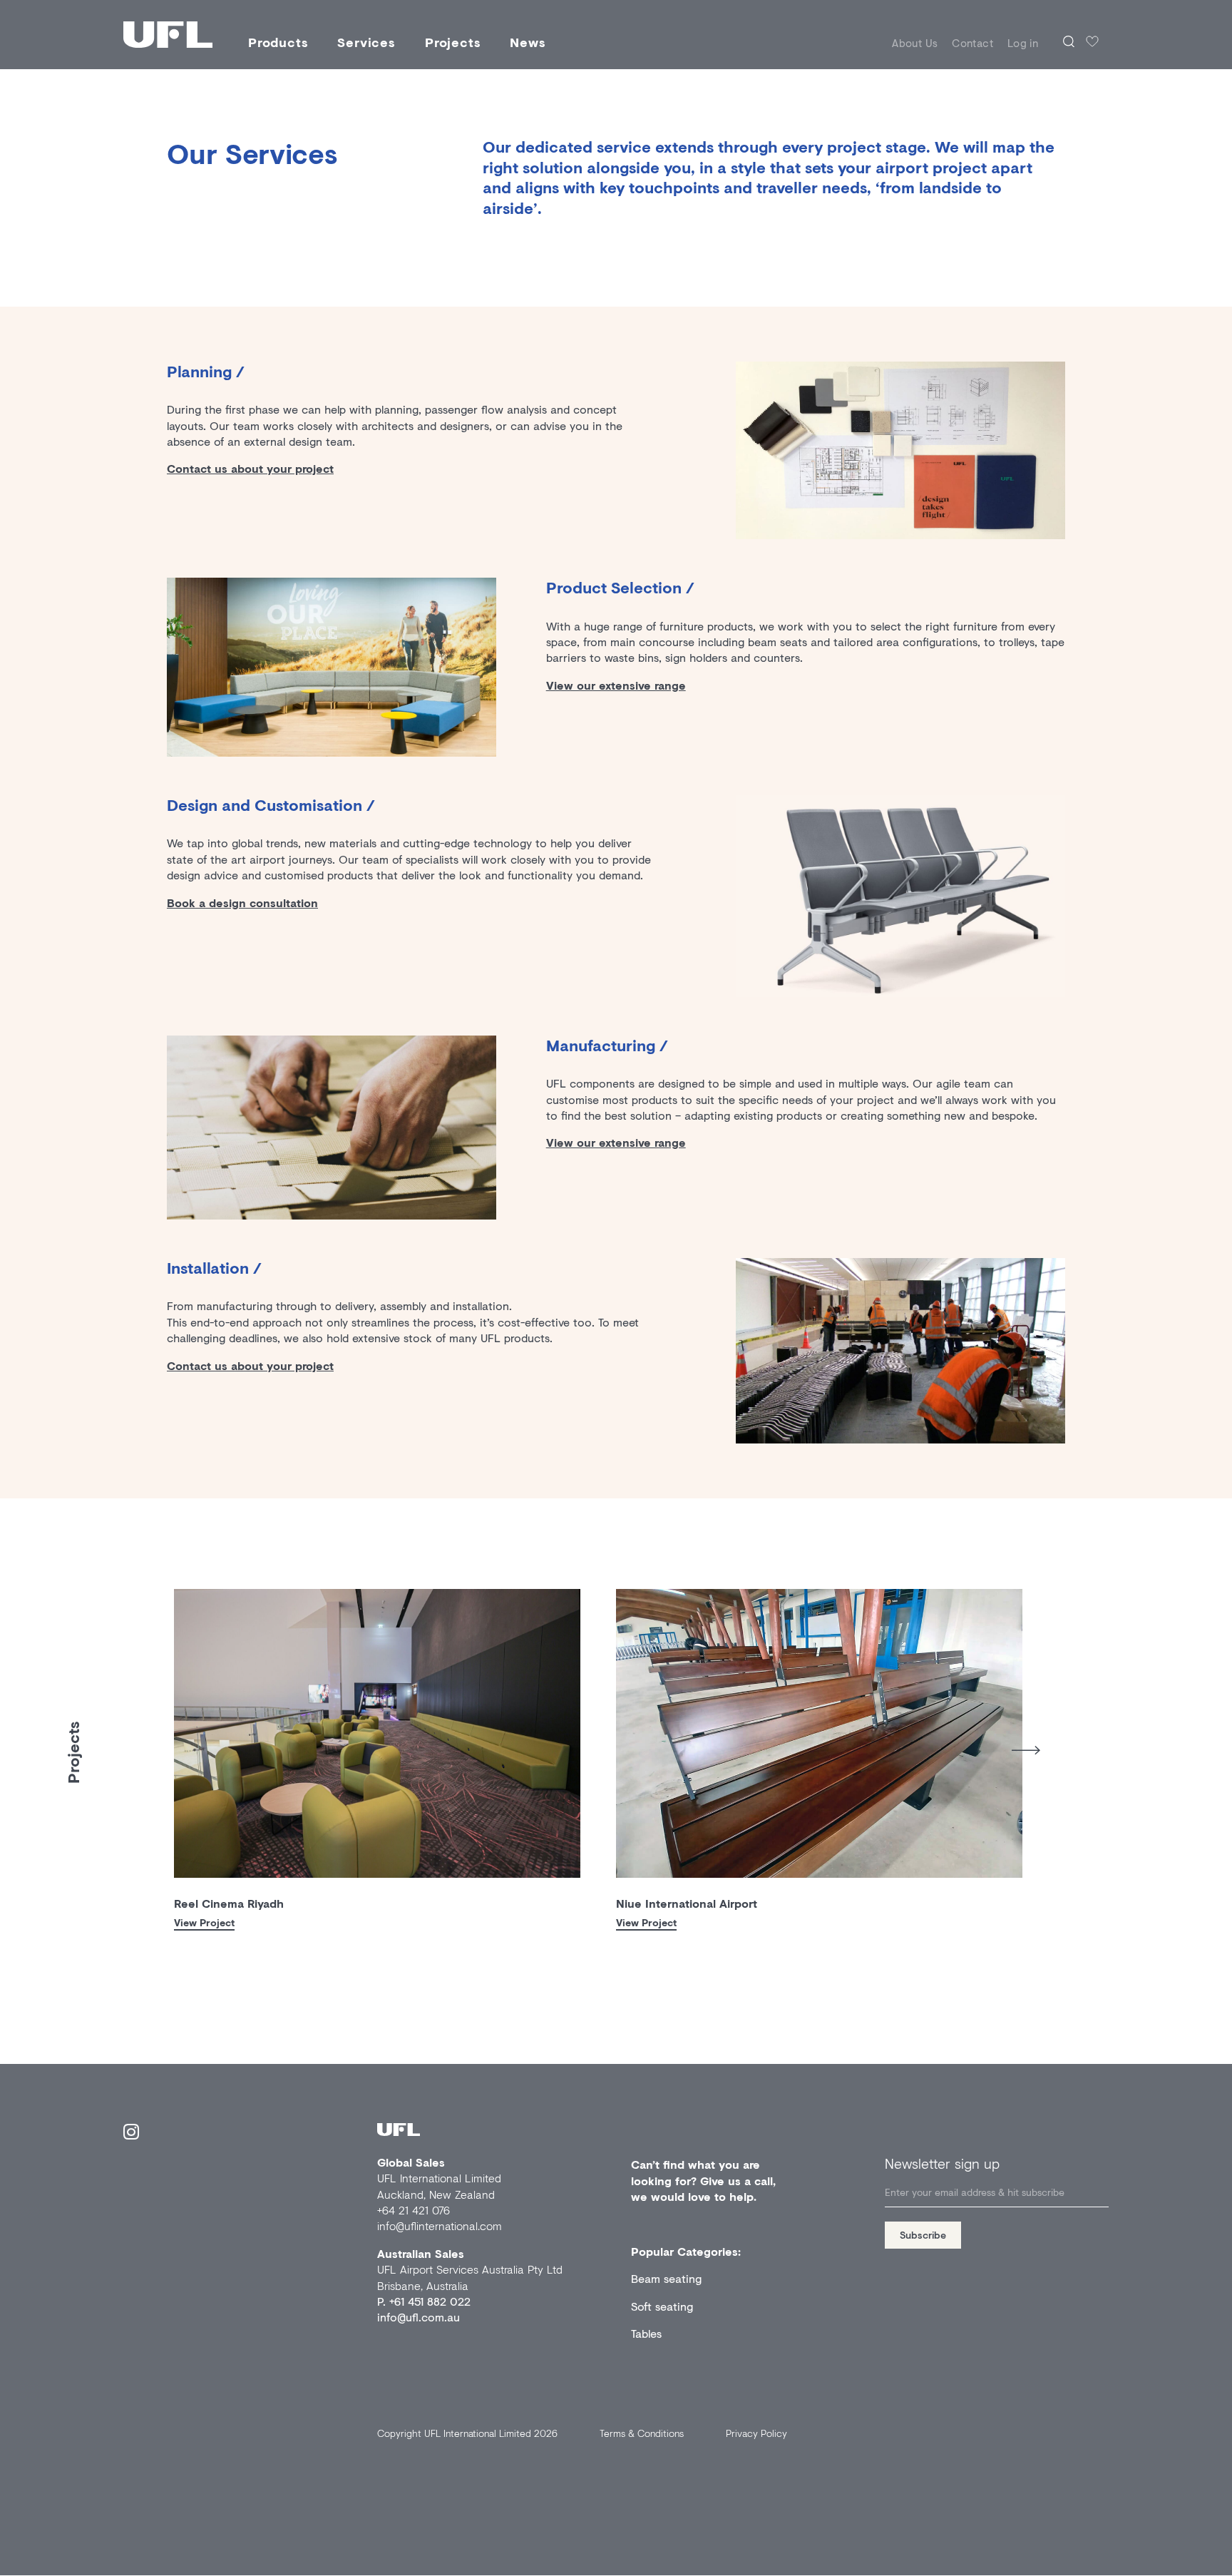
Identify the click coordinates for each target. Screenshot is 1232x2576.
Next (1026, 1750)
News (528, 42)
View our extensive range (616, 685)
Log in (1023, 43)
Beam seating (666, 2278)
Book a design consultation (242, 903)
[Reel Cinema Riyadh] (377, 1733)
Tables (646, 2333)
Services (366, 42)
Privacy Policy (756, 2433)
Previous (163, 1746)
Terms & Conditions (642, 2433)
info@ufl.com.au (419, 2317)
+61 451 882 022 (430, 2301)
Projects (453, 42)
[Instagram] (131, 2134)
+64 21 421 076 (414, 2210)
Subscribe (923, 2235)
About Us (915, 43)
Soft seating (662, 2306)
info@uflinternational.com (440, 2225)
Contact (972, 43)
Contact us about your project (250, 468)
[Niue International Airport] (819, 1733)
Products (278, 42)
